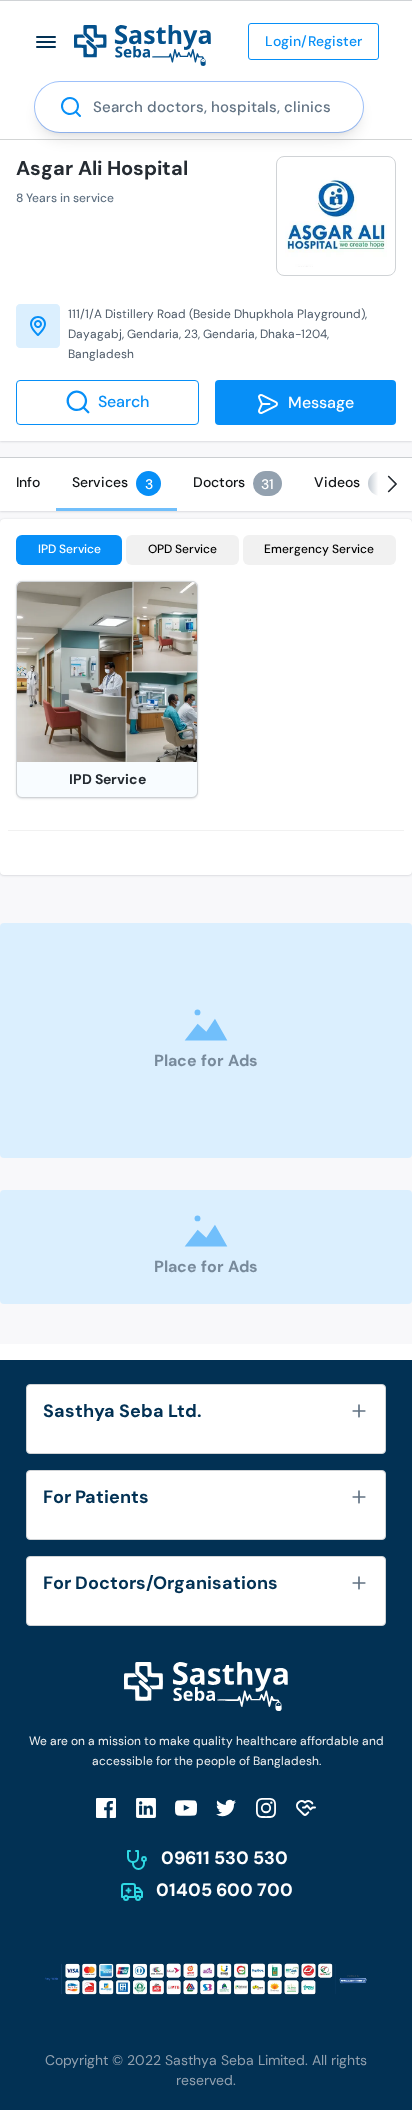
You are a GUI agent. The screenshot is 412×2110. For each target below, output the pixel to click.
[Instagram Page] (266, 1807)
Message (317, 402)
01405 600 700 (224, 1890)
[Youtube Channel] (186, 1807)
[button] (46, 41)
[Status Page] (306, 1807)
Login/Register (313, 41)
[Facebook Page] (106, 1807)
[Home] (142, 44)
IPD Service (69, 549)
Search (123, 401)
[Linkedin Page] (146, 1807)
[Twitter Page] (226, 1807)
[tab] (28, 482)
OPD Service (182, 549)
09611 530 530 (224, 1858)
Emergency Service (319, 549)
